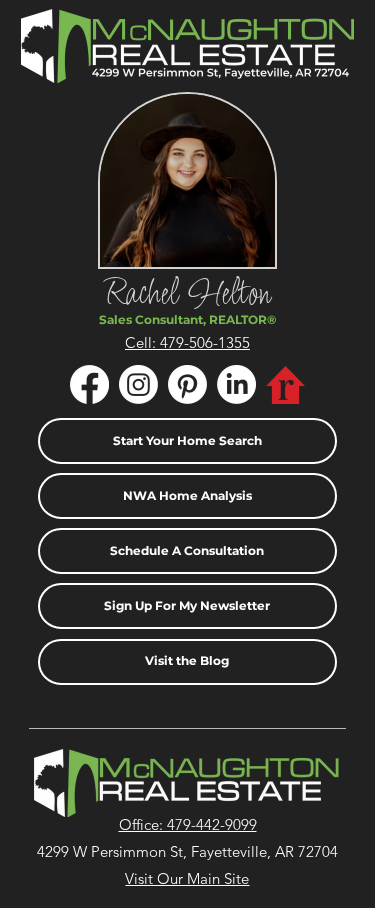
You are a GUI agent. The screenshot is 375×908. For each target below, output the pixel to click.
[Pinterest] (187, 384)
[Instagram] (138, 384)
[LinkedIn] (236, 384)
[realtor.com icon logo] (285, 384)
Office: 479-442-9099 (188, 824)
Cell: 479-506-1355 (187, 342)
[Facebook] (89, 384)
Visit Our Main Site (187, 878)
